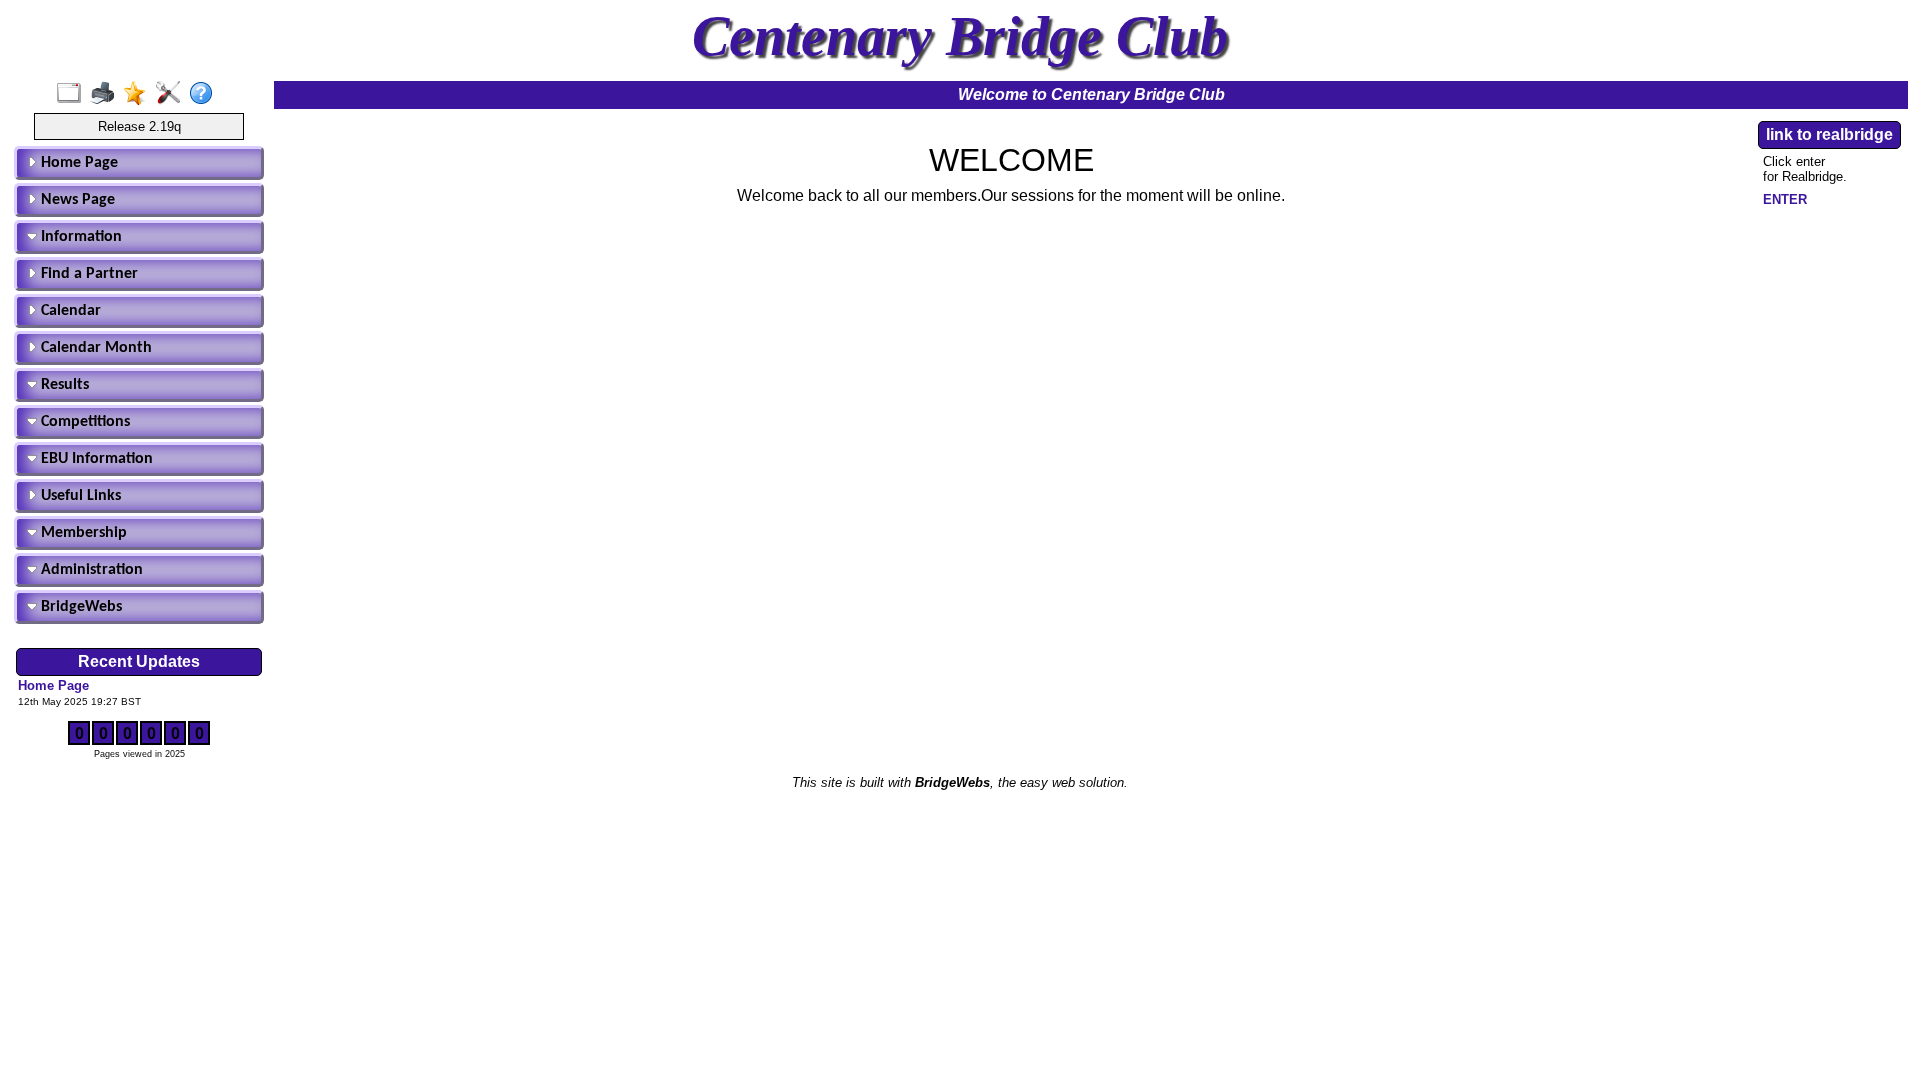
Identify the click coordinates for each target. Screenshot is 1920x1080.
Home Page (77, 163)
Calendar (69, 311)
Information (79, 237)
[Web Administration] (172, 94)
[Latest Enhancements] (139, 94)
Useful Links (79, 496)
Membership (82, 533)
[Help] (205, 94)
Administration (90, 570)
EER (1785, 199)
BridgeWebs (79, 607)
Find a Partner (87, 274)
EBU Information (95, 459)
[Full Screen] (73, 94)
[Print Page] (106, 94)
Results (63, 385)
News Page (76, 200)
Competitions (83, 422)
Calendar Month (94, 348)
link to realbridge (1829, 134)
